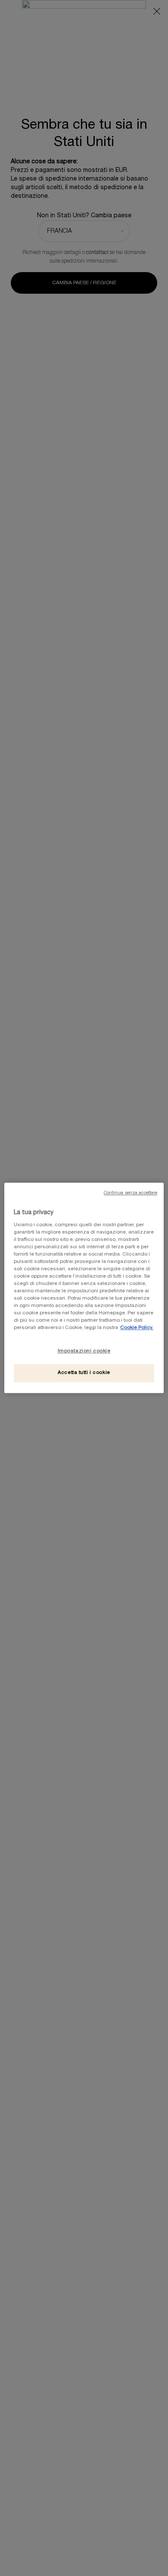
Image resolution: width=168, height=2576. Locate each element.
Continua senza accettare (131, 1193)
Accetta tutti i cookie (84, 1373)
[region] (84, 1288)
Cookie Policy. (137, 1328)
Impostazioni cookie (84, 1351)
